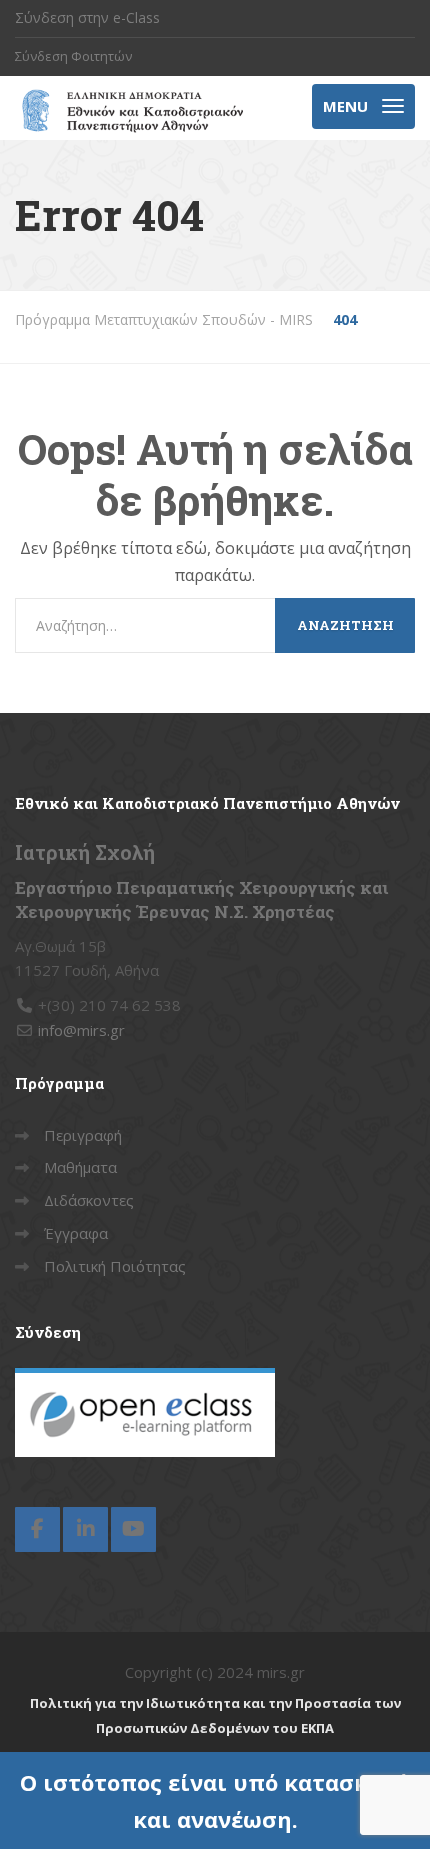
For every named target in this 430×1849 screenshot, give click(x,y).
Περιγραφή (83, 1135)
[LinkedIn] (85, 1529)
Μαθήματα (80, 1167)
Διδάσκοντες (89, 1200)
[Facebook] (37, 1529)
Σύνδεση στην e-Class (87, 17)
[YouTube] (133, 1529)
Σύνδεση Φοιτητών (73, 56)
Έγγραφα (76, 1233)
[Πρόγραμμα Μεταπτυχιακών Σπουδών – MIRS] (129, 108)
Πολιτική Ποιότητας (115, 1266)
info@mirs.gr (81, 1030)
